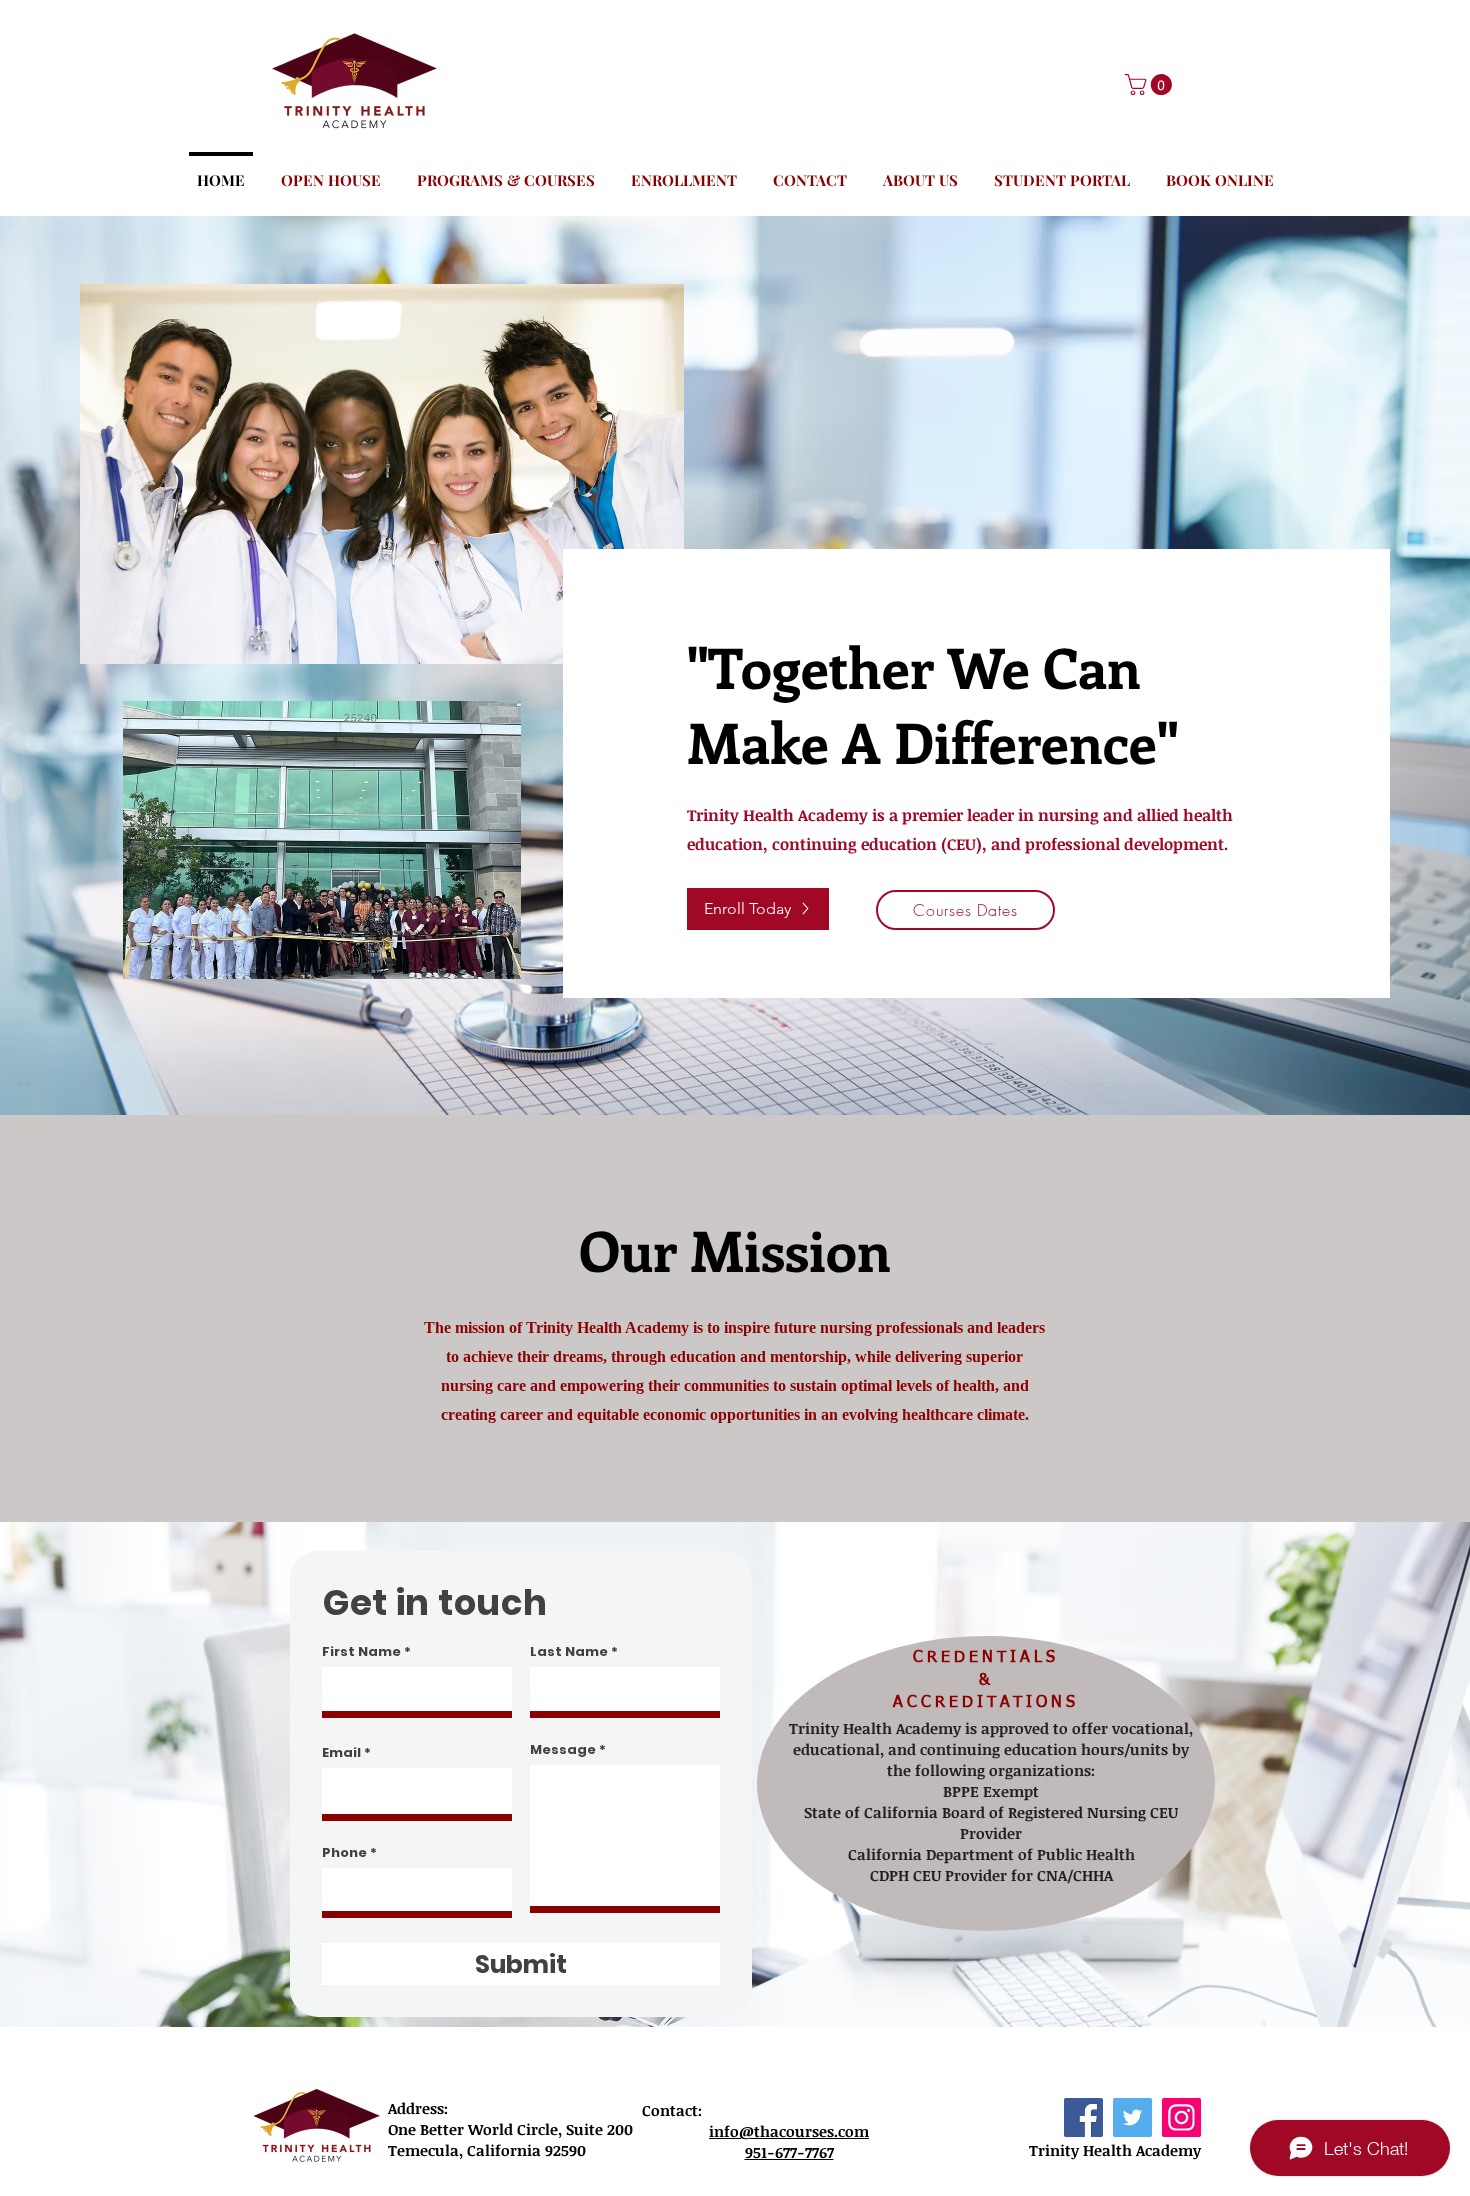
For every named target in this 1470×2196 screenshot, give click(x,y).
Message (563, 1749)
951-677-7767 (789, 2152)
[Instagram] (1181, 2117)
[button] (1151, 84)
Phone (344, 1852)
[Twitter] (1132, 2117)
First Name (361, 1651)
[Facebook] (1083, 2117)
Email (341, 1752)
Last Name (569, 1651)
